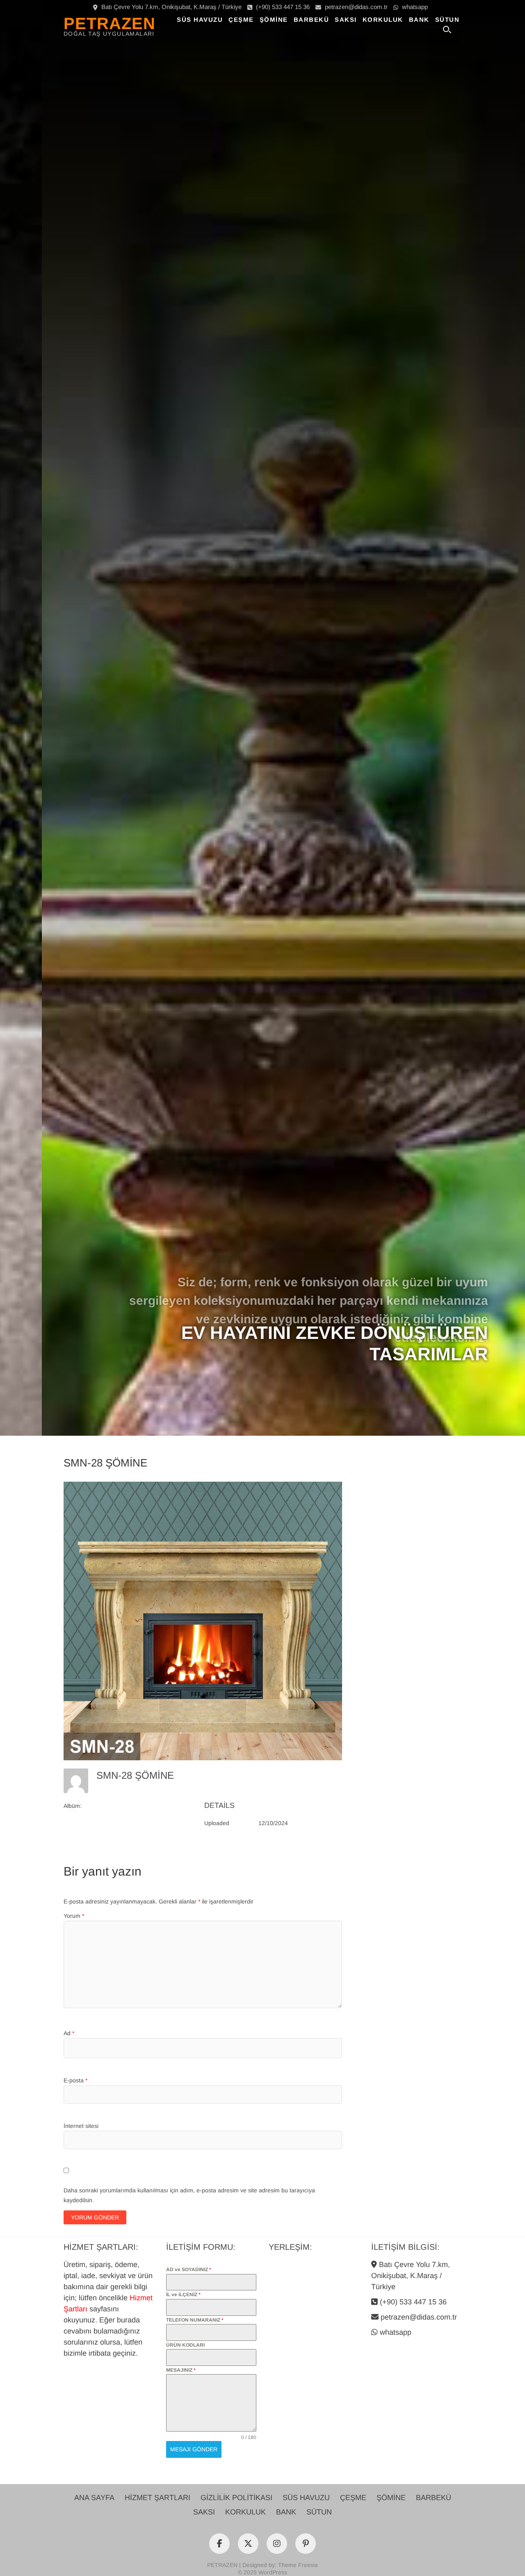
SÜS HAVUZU (200, 19)
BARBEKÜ (312, 19)
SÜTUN (447, 19)
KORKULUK (383, 19)
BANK (419, 19)
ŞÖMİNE (274, 19)
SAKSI (346, 19)
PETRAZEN (110, 23)
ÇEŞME (241, 19)
